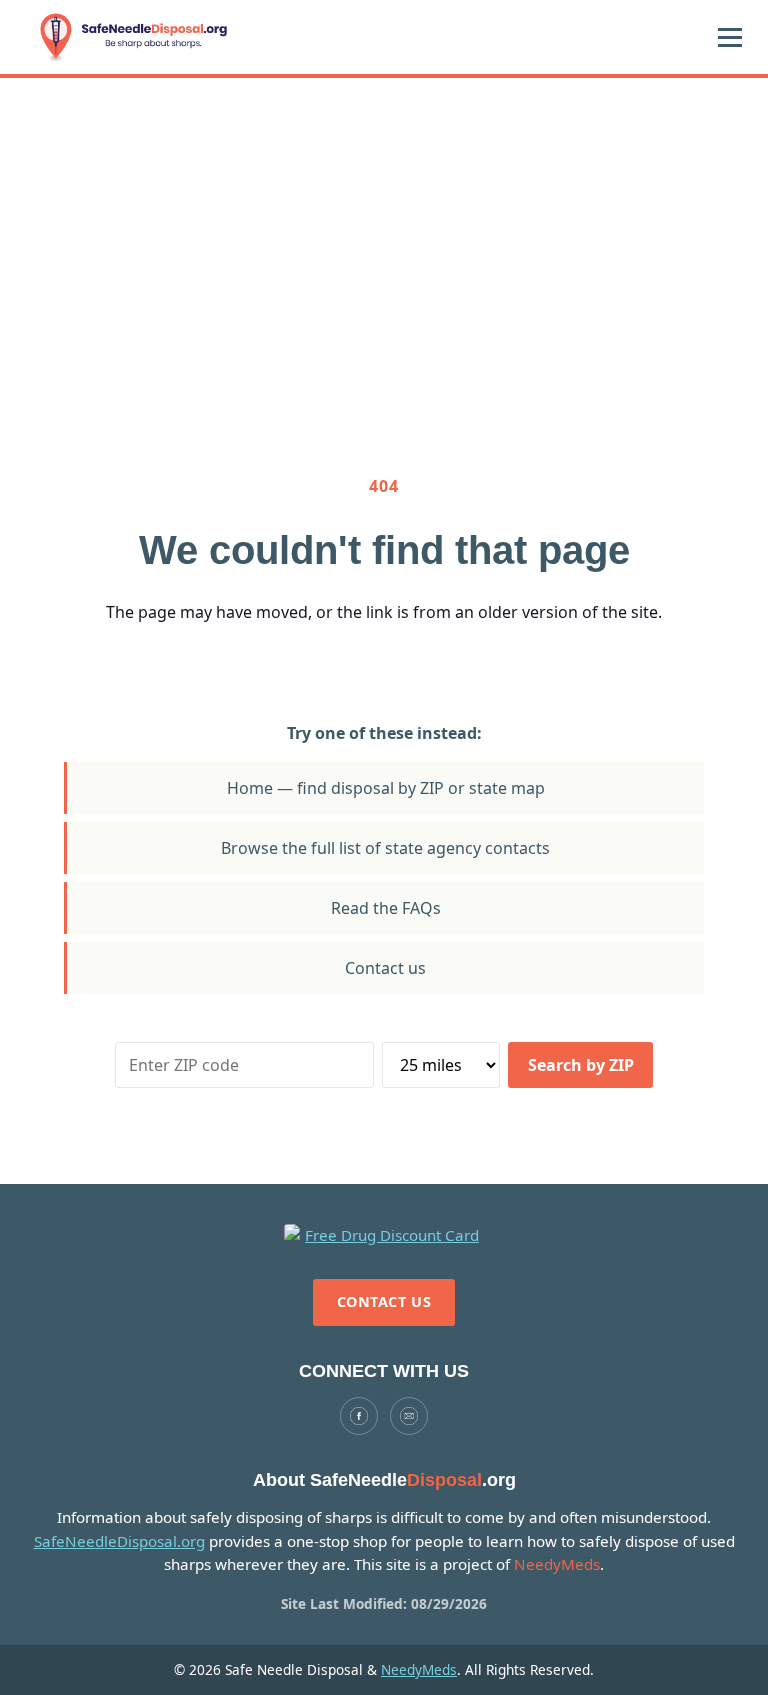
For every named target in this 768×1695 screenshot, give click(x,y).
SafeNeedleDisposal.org (119, 1541)
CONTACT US (384, 1301)
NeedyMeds (419, 1669)
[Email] (409, 1416)
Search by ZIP (581, 1065)
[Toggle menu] (730, 37)
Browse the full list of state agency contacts (385, 848)
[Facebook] (359, 1416)
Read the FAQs (386, 908)
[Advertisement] (384, 228)
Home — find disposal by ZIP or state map (386, 788)
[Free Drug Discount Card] (384, 1236)
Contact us (385, 968)
